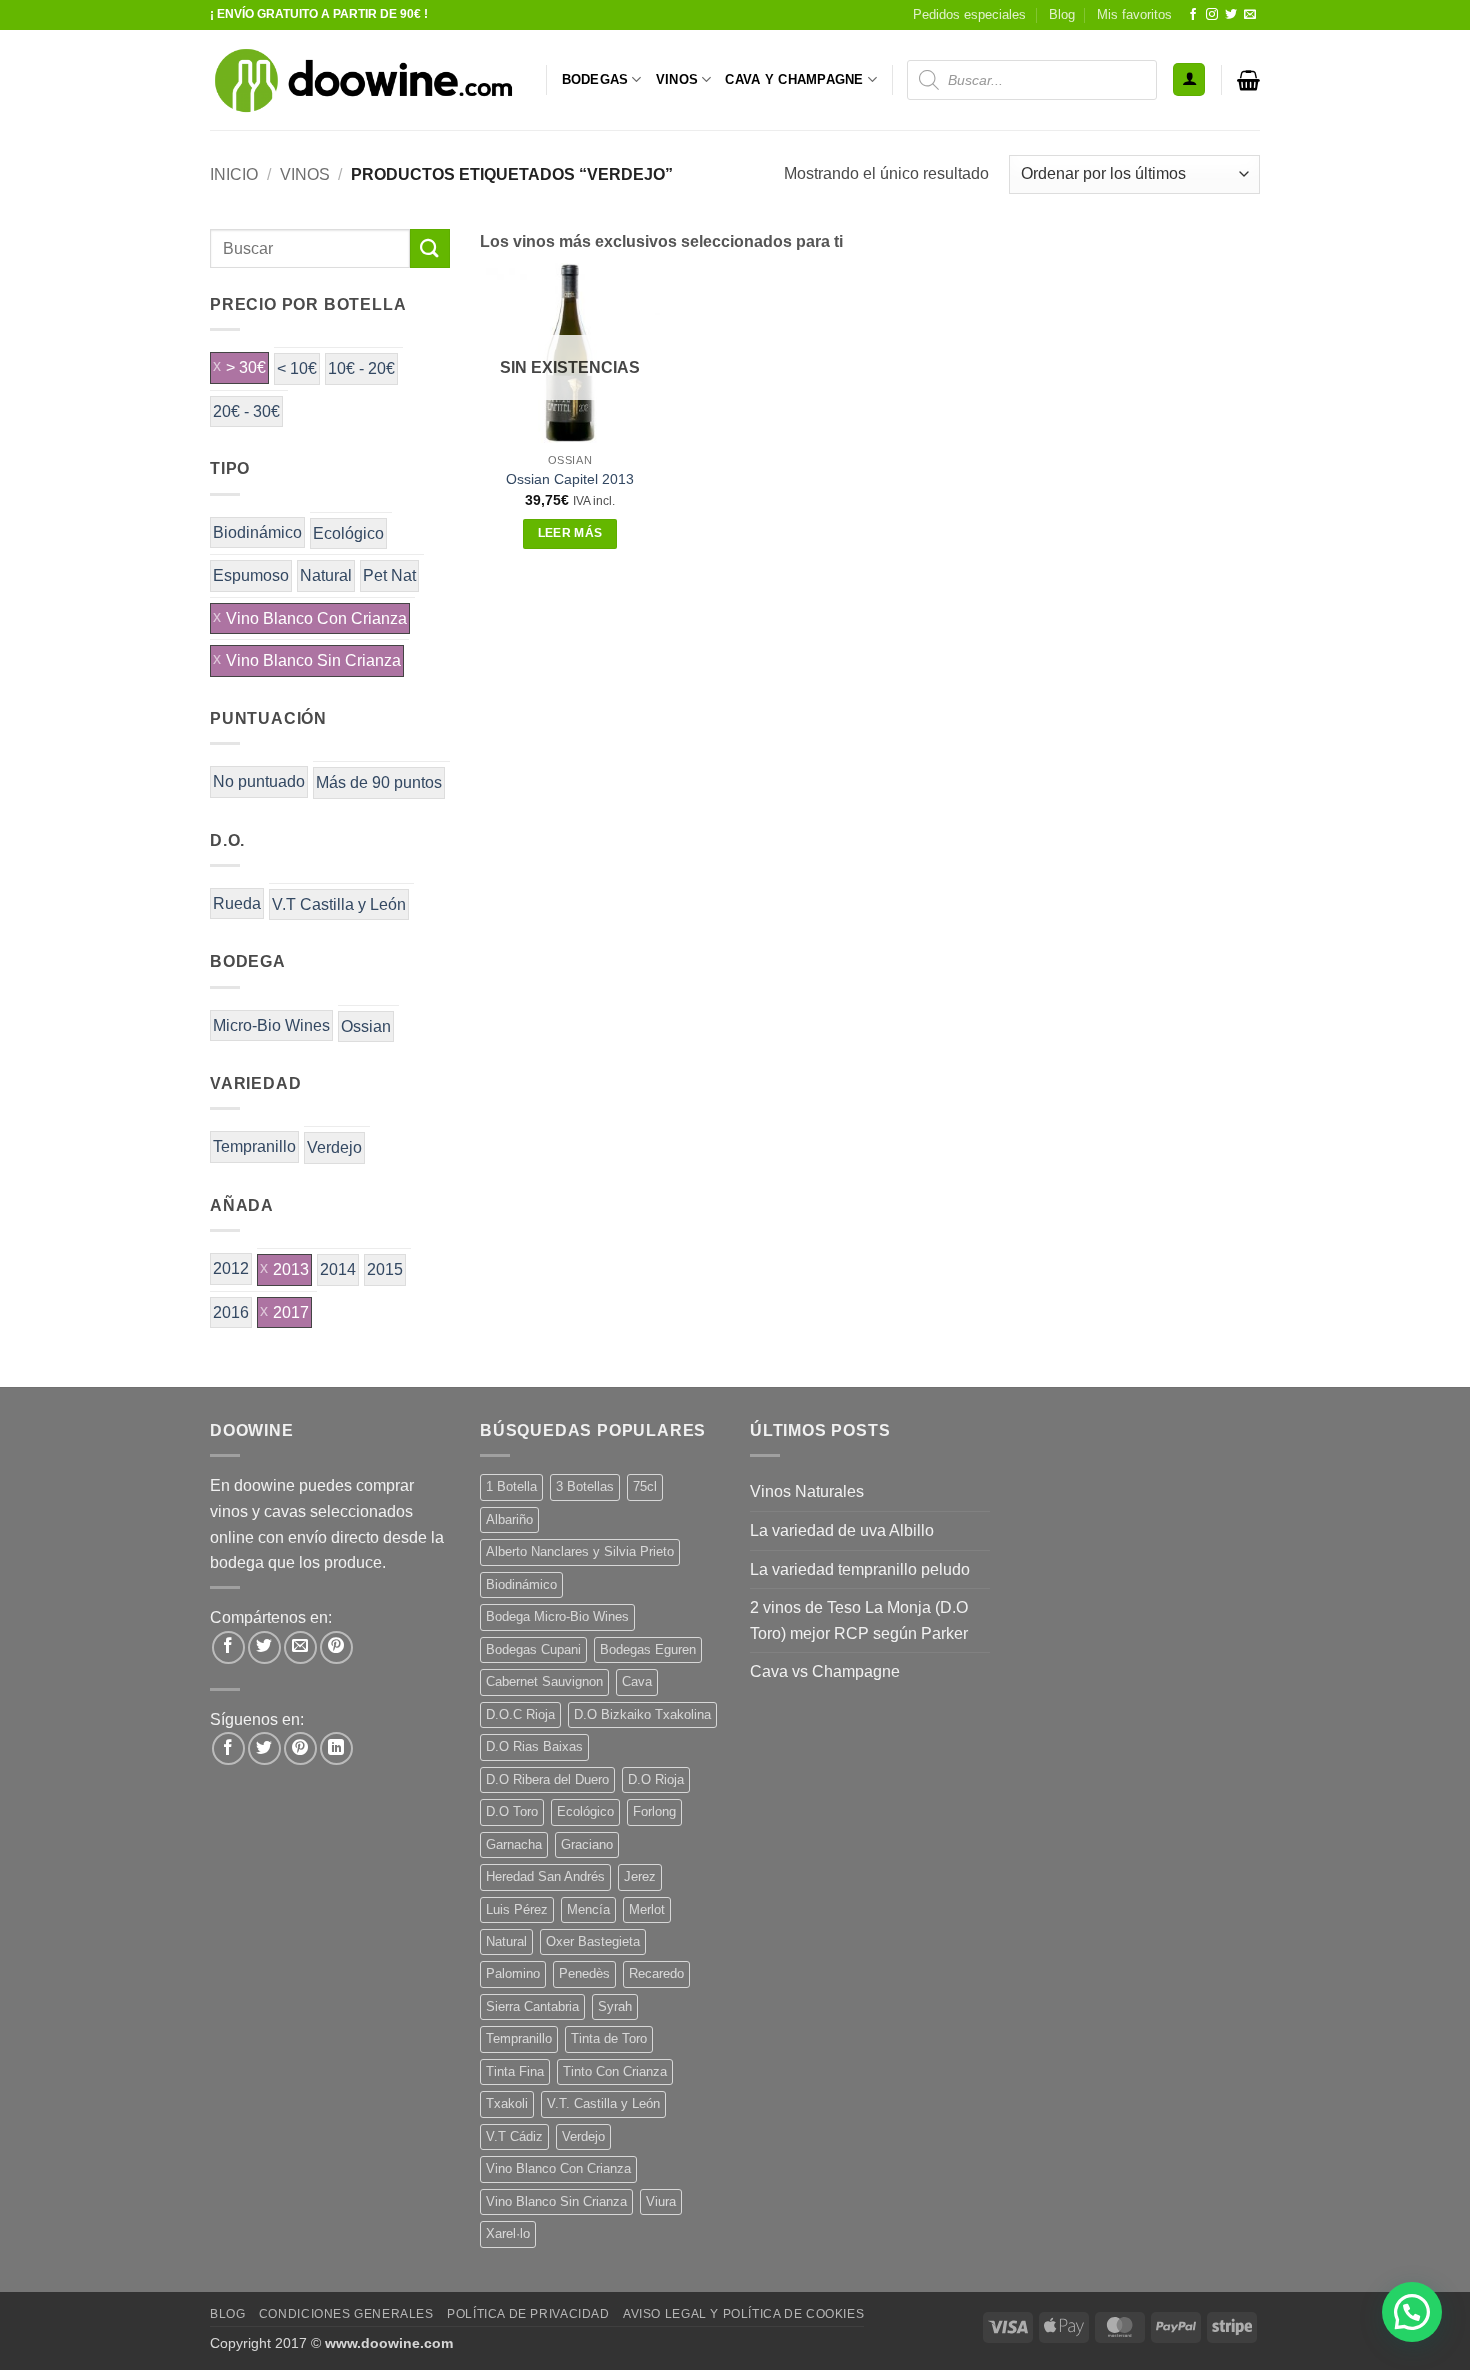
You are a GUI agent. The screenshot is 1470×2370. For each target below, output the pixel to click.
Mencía (588, 1909)
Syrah (615, 2006)
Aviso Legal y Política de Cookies (743, 2314)
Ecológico (348, 533)
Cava (637, 1681)
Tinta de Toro (609, 2038)
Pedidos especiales (969, 14)
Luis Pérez (517, 1909)
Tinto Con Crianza (615, 2071)
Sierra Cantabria (532, 2006)
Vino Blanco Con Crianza (316, 618)
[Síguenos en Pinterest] (300, 1748)
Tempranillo (254, 1146)
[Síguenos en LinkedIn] (336, 1748)
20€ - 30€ (246, 411)
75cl (645, 1486)
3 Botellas (585, 1486)
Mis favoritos (1134, 14)
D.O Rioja (656, 1779)
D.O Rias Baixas (534, 1746)
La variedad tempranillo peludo (860, 1569)
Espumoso (251, 575)
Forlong (654, 1811)
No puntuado (259, 781)
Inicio (234, 174)
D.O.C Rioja (520, 1714)
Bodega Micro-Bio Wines (557, 1616)
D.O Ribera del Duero (547, 1779)
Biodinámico (257, 532)
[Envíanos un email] (1250, 15)
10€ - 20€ (361, 368)
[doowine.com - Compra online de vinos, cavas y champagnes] (363, 80)
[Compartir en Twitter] (264, 1647)
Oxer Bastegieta (593, 1941)
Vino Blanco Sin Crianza (313, 660)
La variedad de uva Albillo (842, 1530)
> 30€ (246, 367)
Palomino (513, 1973)
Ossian (366, 1026)
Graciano (587, 1844)
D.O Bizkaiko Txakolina (642, 1714)
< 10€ (297, 368)
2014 (338, 1269)
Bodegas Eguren (648, 1649)
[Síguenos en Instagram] (1212, 15)
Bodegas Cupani (533, 1649)
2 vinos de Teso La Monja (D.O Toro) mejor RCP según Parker (859, 1620)
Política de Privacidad (528, 2314)
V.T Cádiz (514, 2136)
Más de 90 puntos (379, 782)
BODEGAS (595, 79)
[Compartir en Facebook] (228, 1647)
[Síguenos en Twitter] (1231, 15)
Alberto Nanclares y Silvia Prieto (580, 1551)
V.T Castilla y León (339, 904)
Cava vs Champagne (825, 1671)
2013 (291, 1269)
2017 (291, 1312)
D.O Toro (512, 1811)
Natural (326, 575)
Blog (1062, 14)
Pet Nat (389, 575)
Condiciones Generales (346, 2314)
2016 (231, 1312)
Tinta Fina (515, 2071)
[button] (1189, 79)
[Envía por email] (300, 1647)
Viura (661, 2201)
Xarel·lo (508, 2233)
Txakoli (507, 2103)
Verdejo (334, 1147)
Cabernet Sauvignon (544, 1681)
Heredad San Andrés (545, 1876)
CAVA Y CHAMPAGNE (794, 79)
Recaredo (656, 1973)
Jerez (640, 1876)
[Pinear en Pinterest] (336, 1647)
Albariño (509, 1519)
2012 (231, 1268)
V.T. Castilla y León (603, 2103)
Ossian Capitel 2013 (570, 479)
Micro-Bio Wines (271, 1025)
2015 (385, 1269)
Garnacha (514, 1844)
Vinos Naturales (807, 1491)
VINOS (677, 79)
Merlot (647, 1909)
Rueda (237, 903)
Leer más (570, 533)
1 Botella (511, 1486)
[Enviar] (430, 248)
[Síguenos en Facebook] (1193, 15)
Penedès (584, 1973)
